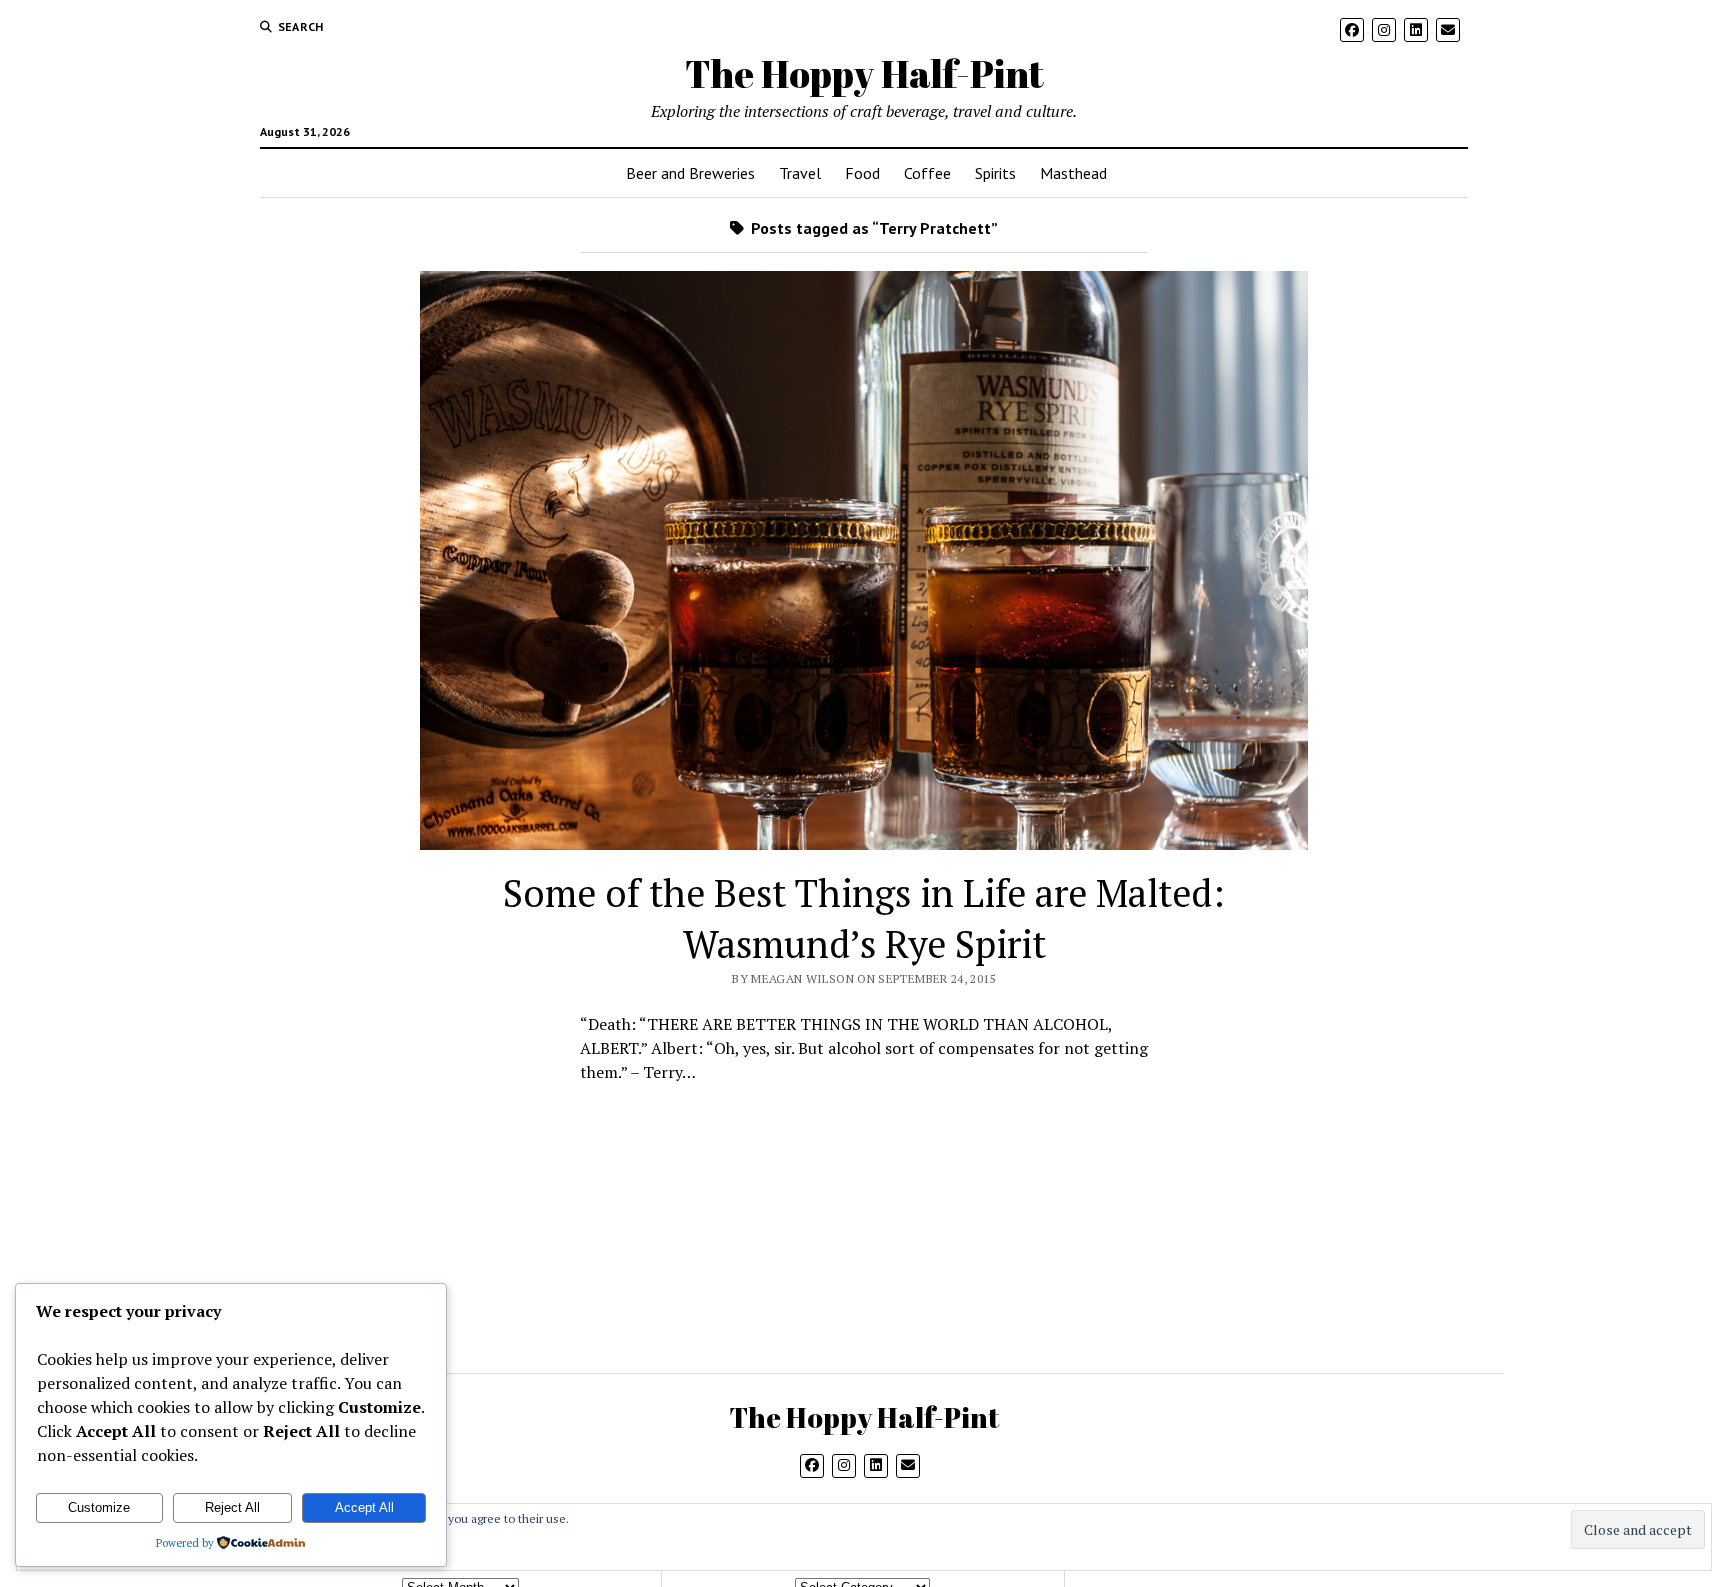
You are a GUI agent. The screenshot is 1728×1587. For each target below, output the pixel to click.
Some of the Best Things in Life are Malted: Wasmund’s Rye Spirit (864, 918)
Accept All (364, 1507)
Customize (99, 1507)
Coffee (927, 173)
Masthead (1073, 173)
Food (862, 173)
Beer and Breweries (690, 173)
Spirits (995, 173)
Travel (800, 173)
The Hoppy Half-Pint (864, 73)
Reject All (232, 1507)
